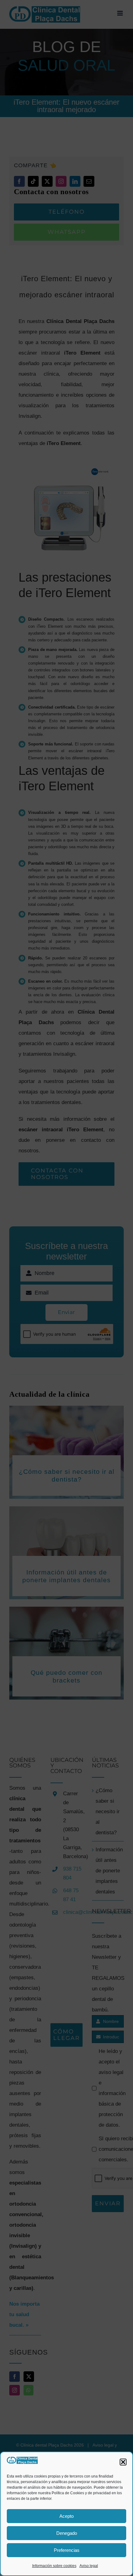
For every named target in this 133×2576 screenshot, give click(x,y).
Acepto (66, 2516)
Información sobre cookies (54, 2566)
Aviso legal (89, 2566)
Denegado (67, 2533)
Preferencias (67, 2550)
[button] (123, 2462)
